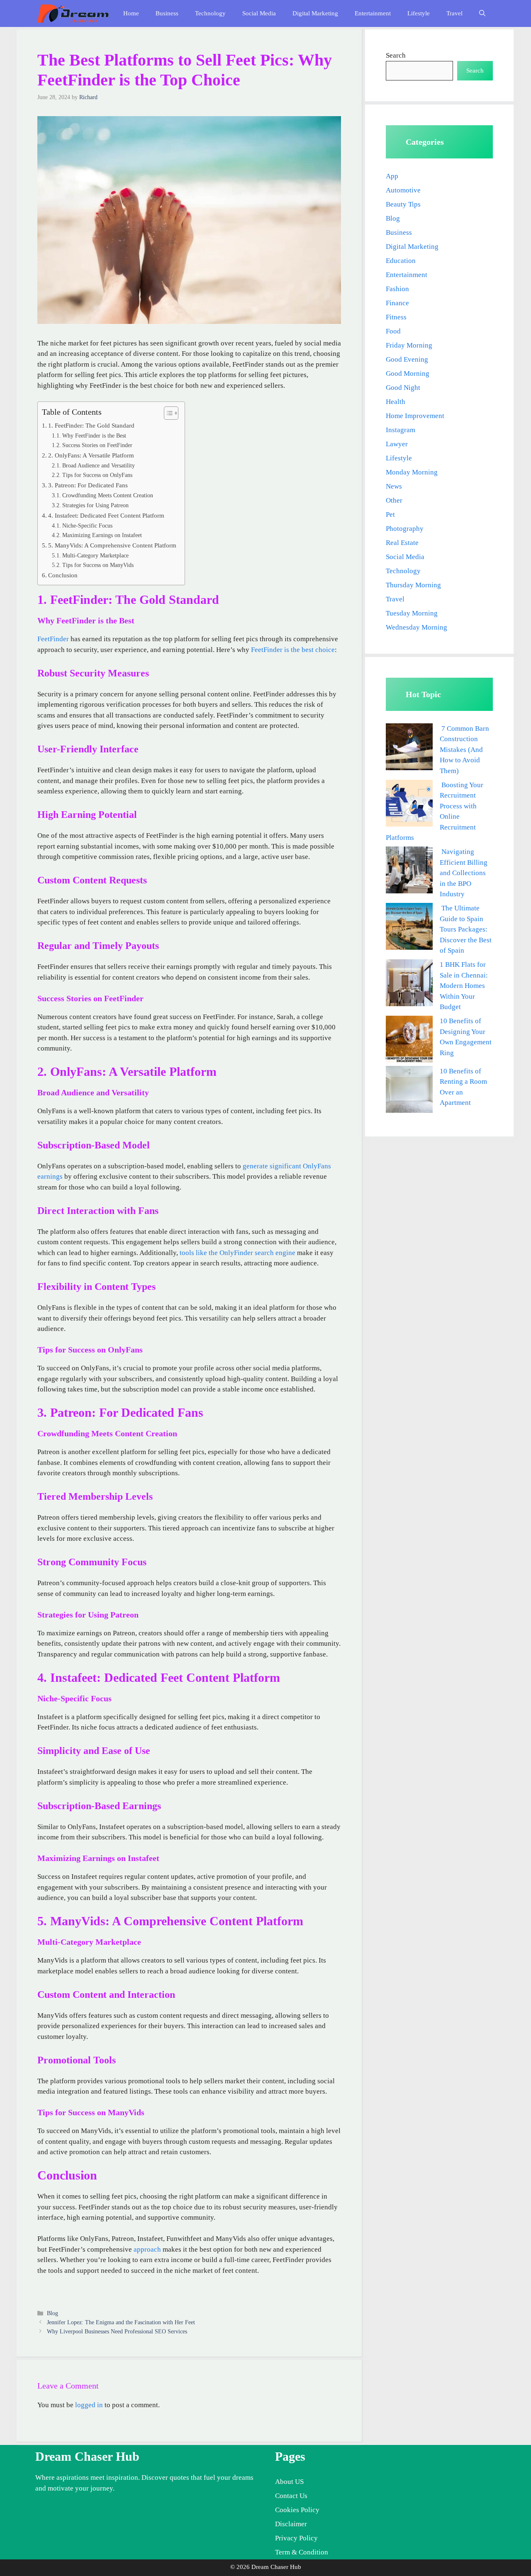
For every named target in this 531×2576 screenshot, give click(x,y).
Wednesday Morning (417, 627)
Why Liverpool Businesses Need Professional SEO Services (117, 2331)
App (392, 176)
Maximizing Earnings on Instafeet (102, 535)
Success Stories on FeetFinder (97, 445)
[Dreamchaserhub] (73, 13)
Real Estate (402, 543)
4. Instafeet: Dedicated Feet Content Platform (106, 515)
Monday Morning (412, 472)
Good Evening (407, 359)
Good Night (403, 388)
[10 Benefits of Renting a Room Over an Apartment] (409, 1091)
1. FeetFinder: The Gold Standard (91, 425)
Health (396, 402)
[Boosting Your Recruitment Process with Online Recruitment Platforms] (409, 805)
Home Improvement (415, 416)
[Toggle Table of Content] (167, 413)
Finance (397, 303)
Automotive (403, 190)
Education (401, 261)
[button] (482, 13)
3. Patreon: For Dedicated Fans (88, 485)
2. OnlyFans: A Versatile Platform (91, 455)
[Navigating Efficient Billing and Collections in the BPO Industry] (409, 872)
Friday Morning (409, 345)
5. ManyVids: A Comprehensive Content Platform (112, 545)
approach (147, 2249)
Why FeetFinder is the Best (94, 436)
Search (396, 55)
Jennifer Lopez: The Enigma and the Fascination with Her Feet (121, 2322)
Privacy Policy (296, 2538)
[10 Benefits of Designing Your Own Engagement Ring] (409, 1041)
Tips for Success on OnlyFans (97, 475)
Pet (390, 514)
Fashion (397, 289)
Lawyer (397, 444)
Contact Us (291, 2496)
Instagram (401, 430)
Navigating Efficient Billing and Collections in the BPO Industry (464, 873)
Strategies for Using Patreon (95, 505)
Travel (454, 13)
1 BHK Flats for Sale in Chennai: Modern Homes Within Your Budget (464, 986)
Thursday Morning (413, 585)
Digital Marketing (315, 13)
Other (394, 500)
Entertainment (373, 13)
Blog (52, 2313)
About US (289, 2482)
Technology (210, 13)
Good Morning (408, 373)
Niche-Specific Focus (87, 526)
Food (393, 331)
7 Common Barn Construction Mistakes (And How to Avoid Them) (464, 750)
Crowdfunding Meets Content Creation (108, 495)
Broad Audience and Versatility (99, 466)
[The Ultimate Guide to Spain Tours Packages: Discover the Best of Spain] (409, 928)
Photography (405, 529)
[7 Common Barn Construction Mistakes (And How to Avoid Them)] (409, 748)
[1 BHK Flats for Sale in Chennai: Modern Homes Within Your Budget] (409, 984)
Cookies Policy (297, 2510)
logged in (89, 2405)
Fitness (396, 317)
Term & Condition (302, 2552)
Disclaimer (291, 2524)
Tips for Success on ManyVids (98, 565)
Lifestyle (419, 13)
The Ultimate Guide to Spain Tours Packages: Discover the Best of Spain (466, 929)
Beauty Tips (403, 204)
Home (131, 13)
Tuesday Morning (412, 613)
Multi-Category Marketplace (95, 556)
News (394, 486)
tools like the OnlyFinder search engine (237, 1253)
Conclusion (63, 575)
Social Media (259, 13)
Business (167, 13)
